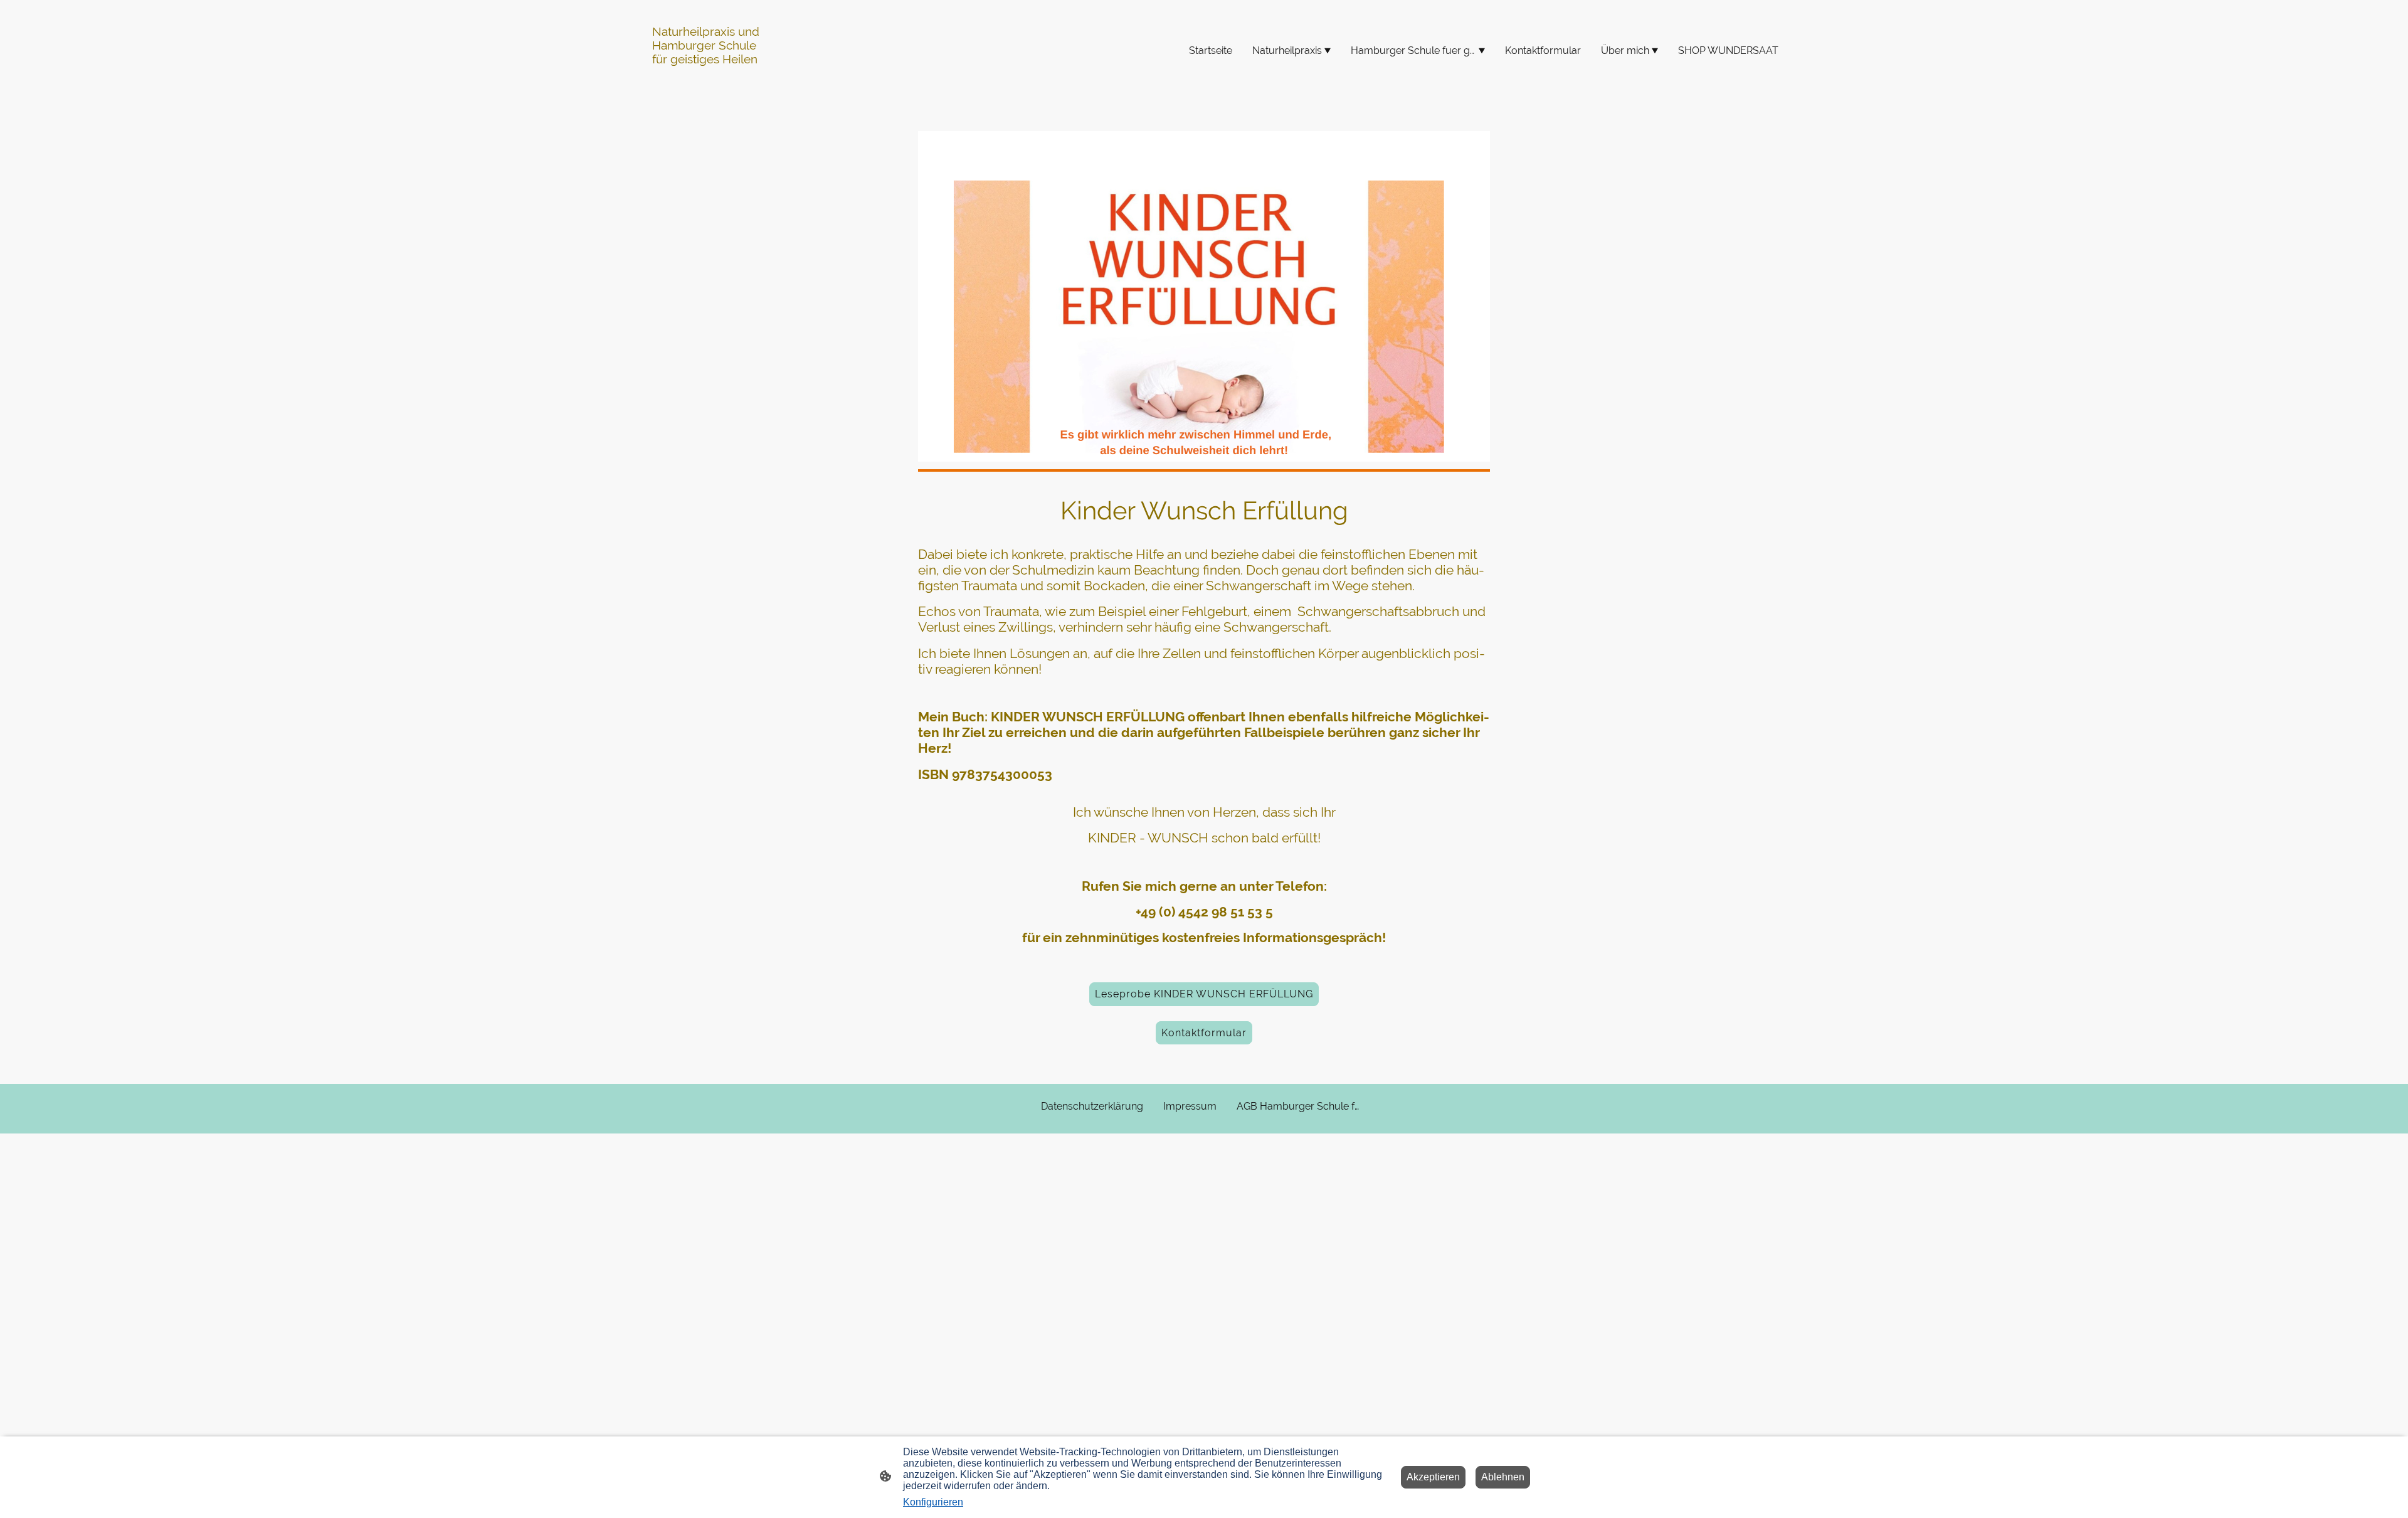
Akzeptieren (1433, 1477)
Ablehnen (1503, 1477)
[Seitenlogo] (711, 86)
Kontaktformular (1204, 1033)
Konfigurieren (933, 1502)
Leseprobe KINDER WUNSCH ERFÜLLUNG (1204, 994)
